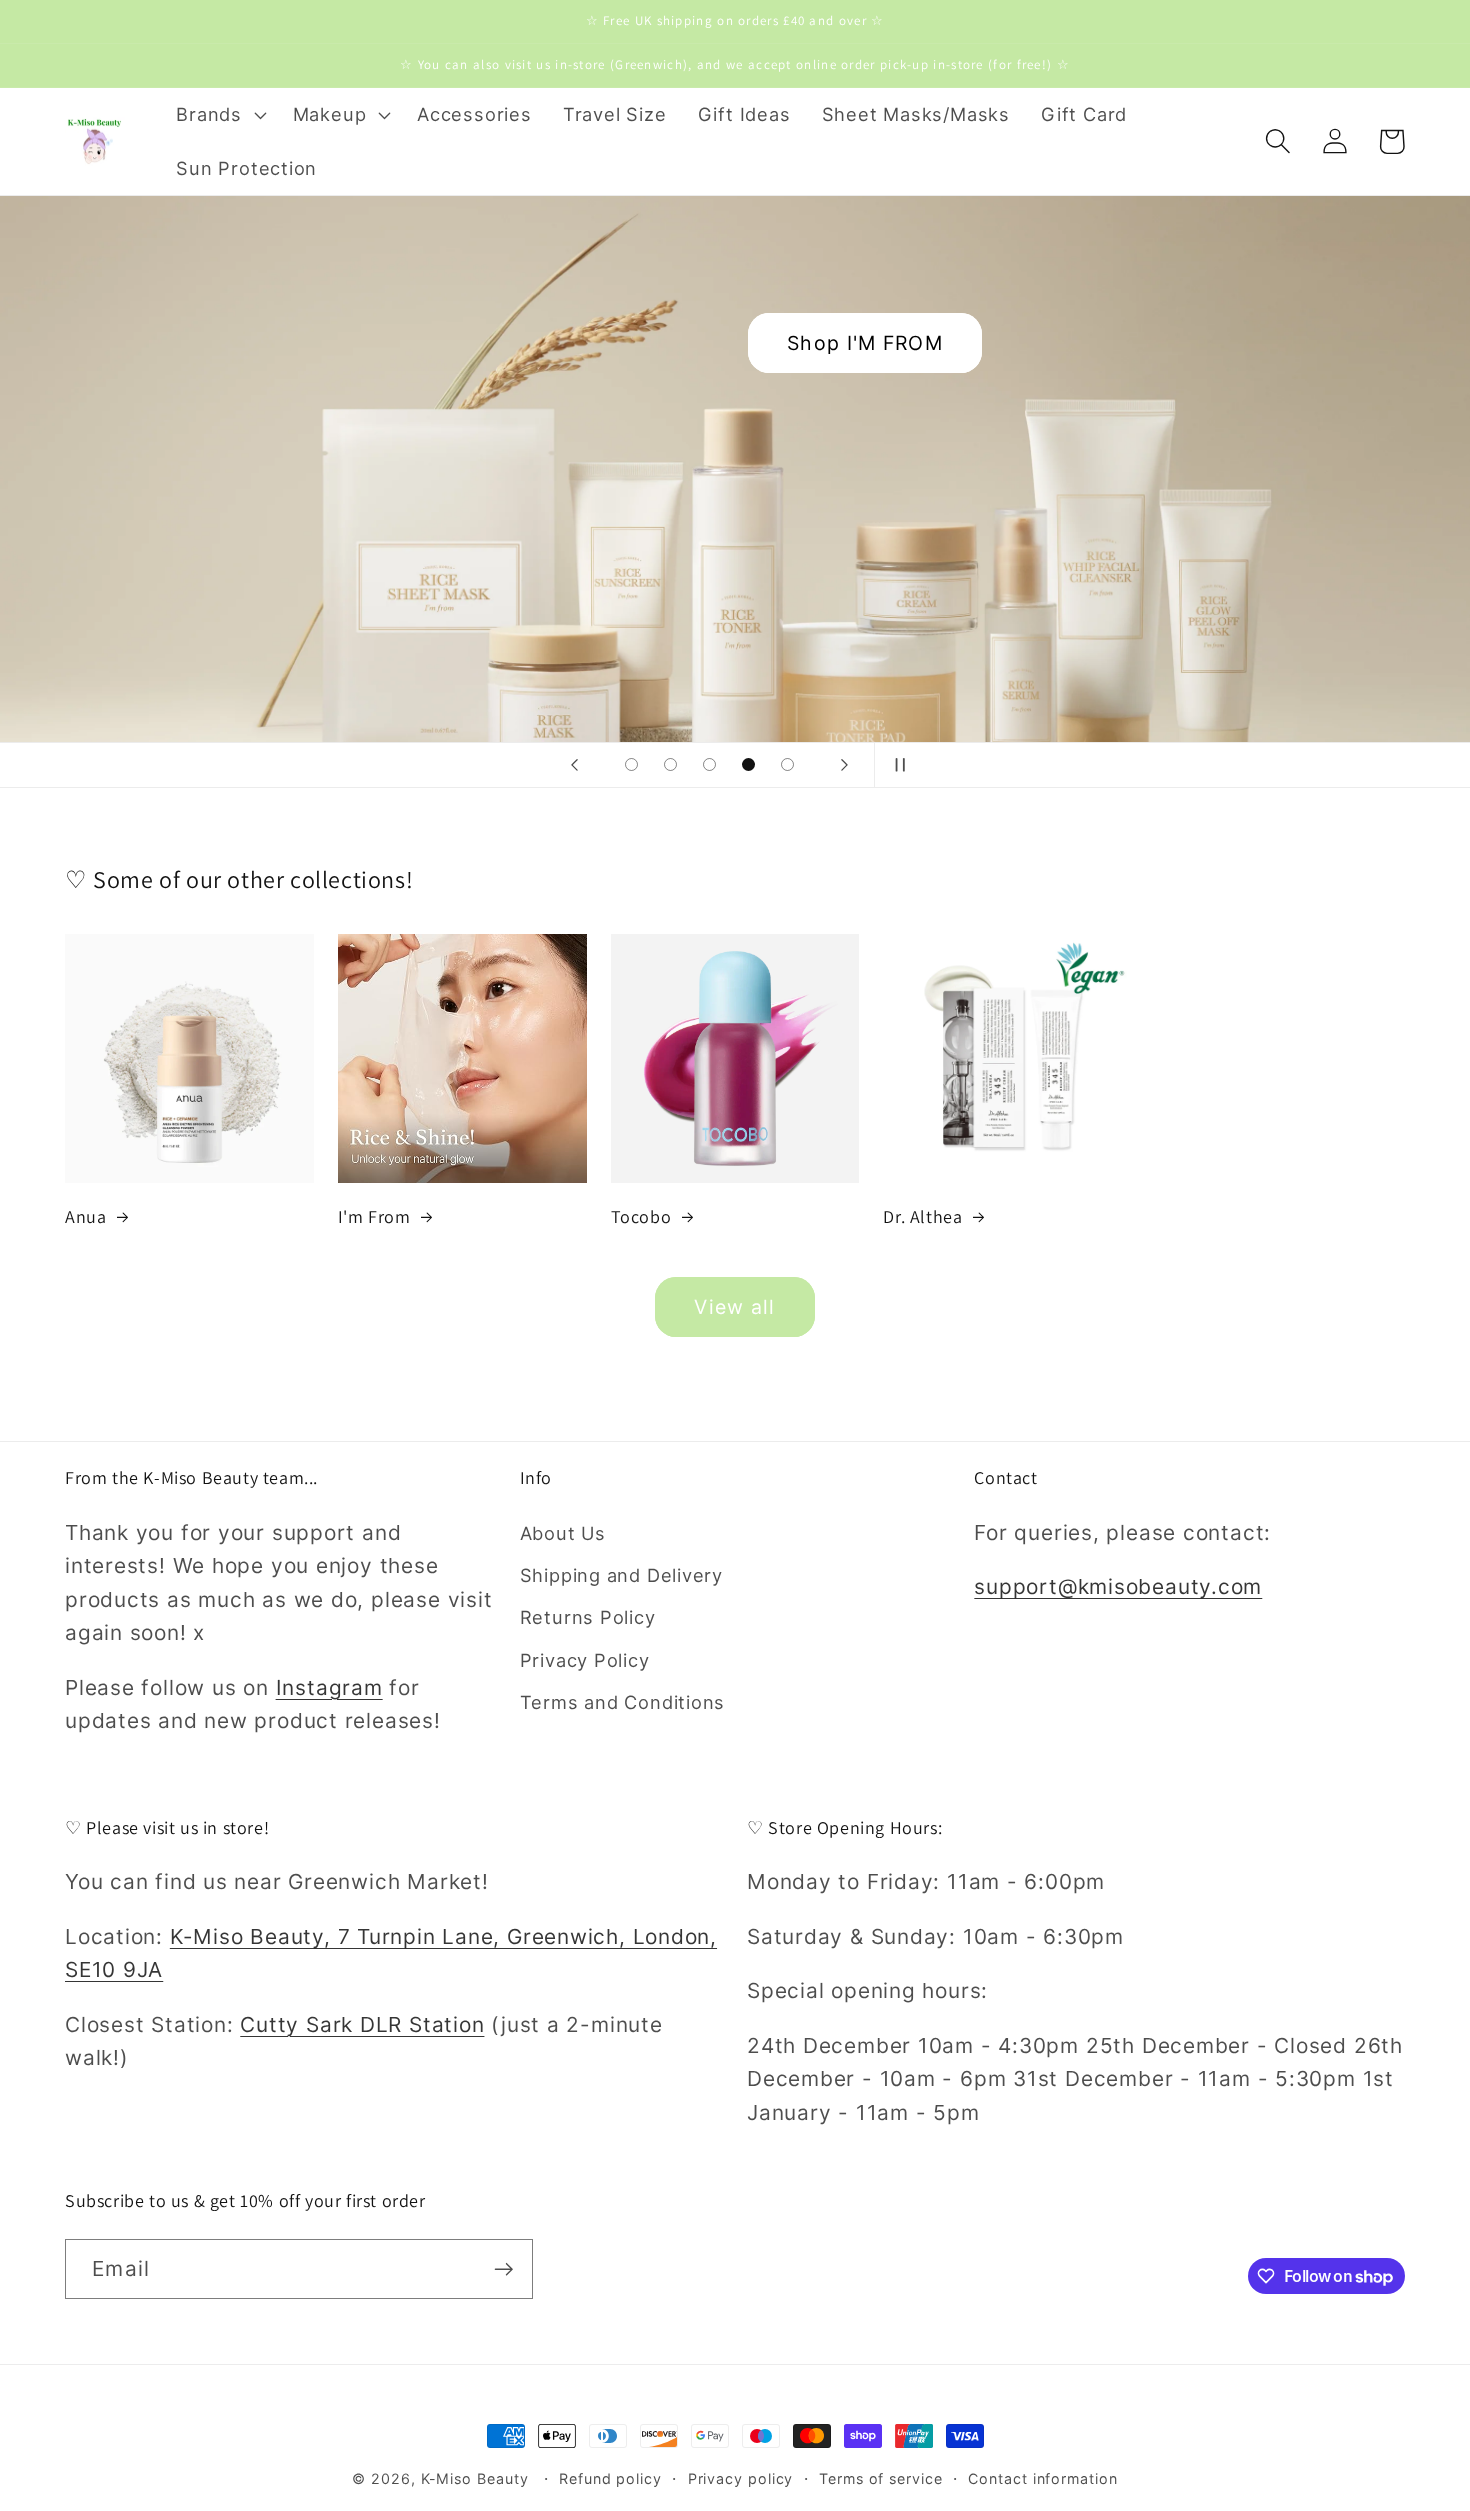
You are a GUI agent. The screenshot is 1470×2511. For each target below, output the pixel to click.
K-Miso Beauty (475, 2478)
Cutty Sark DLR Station (362, 2024)
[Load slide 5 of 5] (787, 764)
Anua (85, 1216)
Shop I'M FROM (865, 343)
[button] (219, 115)
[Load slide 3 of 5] (709, 764)
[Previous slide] (574, 765)
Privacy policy (741, 2478)
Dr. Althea (922, 1216)
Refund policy (610, 2478)
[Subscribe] (503, 2269)
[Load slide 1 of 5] (631, 764)
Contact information (1042, 2478)
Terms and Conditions (623, 1702)
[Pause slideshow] (896, 765)
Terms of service (881, 2478)
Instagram (329, 1687)
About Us (563, 1533)
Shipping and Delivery (621, 1575)
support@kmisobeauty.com (1118, 1586)
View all (734, 1307)
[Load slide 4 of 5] (748, 764)
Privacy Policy (585, 1660)
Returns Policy (588, 1617)
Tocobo (641, 1216)
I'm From (374, 1216)
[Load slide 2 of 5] (670, 764)
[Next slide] (844, 765)
